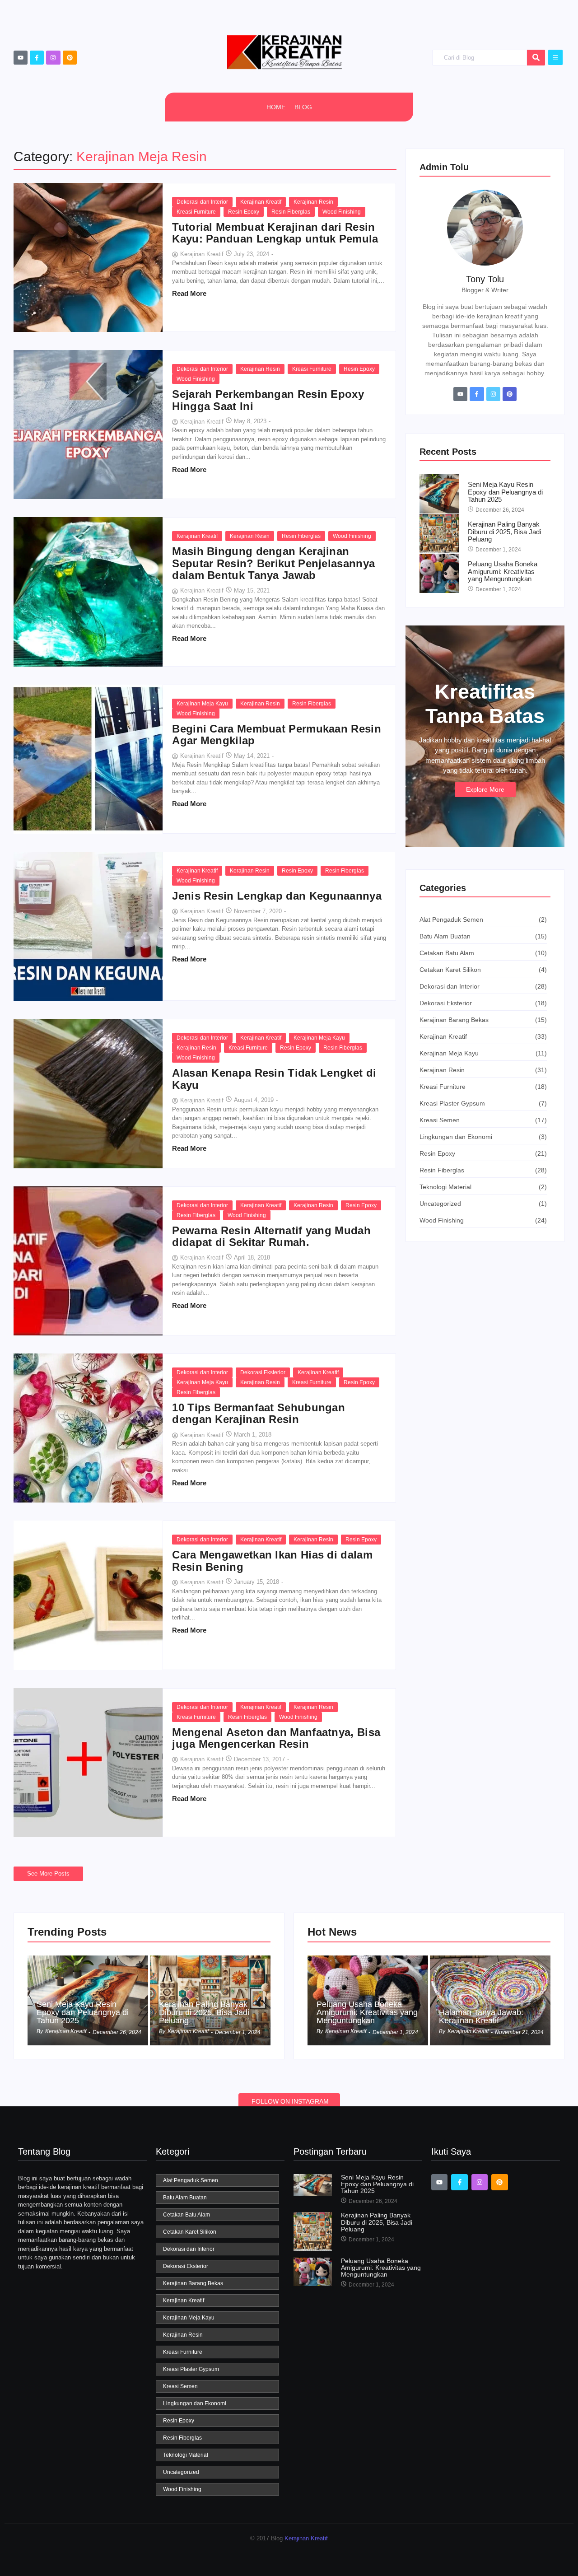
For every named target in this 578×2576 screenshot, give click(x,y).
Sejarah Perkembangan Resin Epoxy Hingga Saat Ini (268, 400)
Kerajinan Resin (313, 202)
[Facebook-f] (37, 58)
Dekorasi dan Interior (202, 202)
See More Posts (48, 1874)
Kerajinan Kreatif (261, 202)
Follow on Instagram (290, 2101)
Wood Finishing (342, 212)
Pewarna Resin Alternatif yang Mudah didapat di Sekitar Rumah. (271, 1237)
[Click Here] (555, 57)
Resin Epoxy (244, 212)
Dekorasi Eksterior (263, 1372)
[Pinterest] (70, 58)
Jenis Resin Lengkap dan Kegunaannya (277, 896)
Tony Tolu (485, 279)
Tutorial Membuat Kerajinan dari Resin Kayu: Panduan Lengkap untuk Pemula (275, 233)
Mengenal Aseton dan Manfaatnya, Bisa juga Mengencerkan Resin (276, 1738)
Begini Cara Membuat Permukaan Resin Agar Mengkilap (277, 735)
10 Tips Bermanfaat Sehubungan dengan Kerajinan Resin (259, 1414)
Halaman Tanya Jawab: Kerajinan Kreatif (481, 2016)
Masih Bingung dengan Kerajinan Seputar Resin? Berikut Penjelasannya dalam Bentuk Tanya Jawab (273, 563)
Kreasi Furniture (196, 212)
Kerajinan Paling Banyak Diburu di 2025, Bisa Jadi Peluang (504, 532)
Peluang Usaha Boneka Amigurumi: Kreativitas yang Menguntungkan (503, 572)
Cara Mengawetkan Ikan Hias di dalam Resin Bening (272, 1561)
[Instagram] (53, 58)
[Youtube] (21, 58)
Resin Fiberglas (291, 212)
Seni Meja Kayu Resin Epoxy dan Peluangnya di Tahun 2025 (505, 492)
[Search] (536, 58)
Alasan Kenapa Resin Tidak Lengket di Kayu (274, 1079)
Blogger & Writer (485, 290)
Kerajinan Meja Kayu (202, 704)
